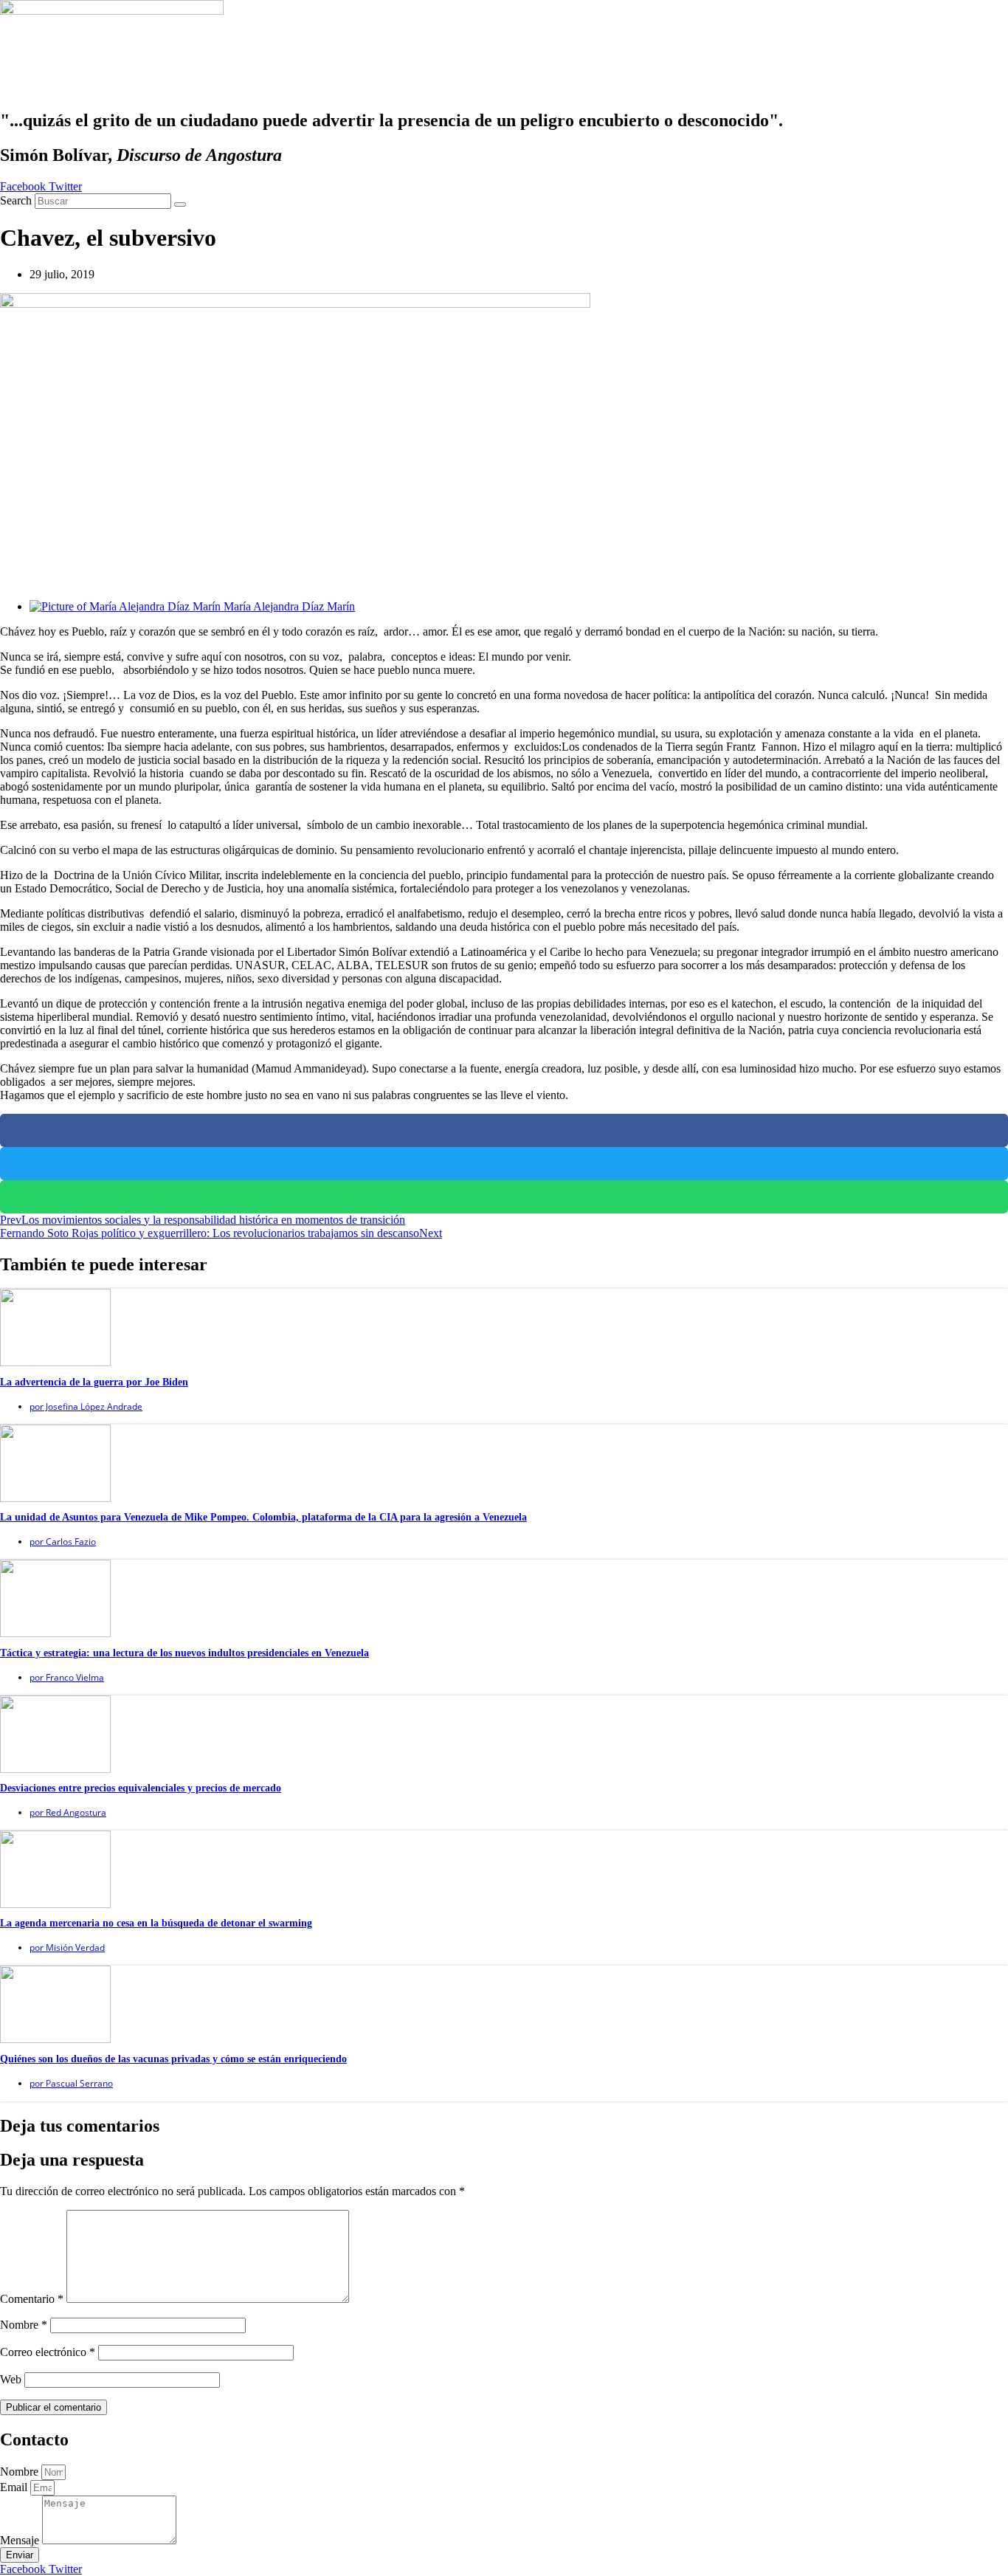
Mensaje (21, 2540)
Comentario (32, 2299)
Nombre (24, 2325)
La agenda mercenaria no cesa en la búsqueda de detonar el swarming (156, 1923)
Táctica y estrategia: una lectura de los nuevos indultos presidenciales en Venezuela (184, 1653)
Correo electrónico (48, 2352)
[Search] (180, 204)
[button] (504, 1130)
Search (16, 200)
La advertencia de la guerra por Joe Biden (94, 1382)
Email (15, 2487)
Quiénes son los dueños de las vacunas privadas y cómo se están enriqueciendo (173, 2059)
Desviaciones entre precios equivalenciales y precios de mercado (141, 1788)
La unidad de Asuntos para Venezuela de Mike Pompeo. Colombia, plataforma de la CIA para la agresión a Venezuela (263, 1517)
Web (11, 2379)
